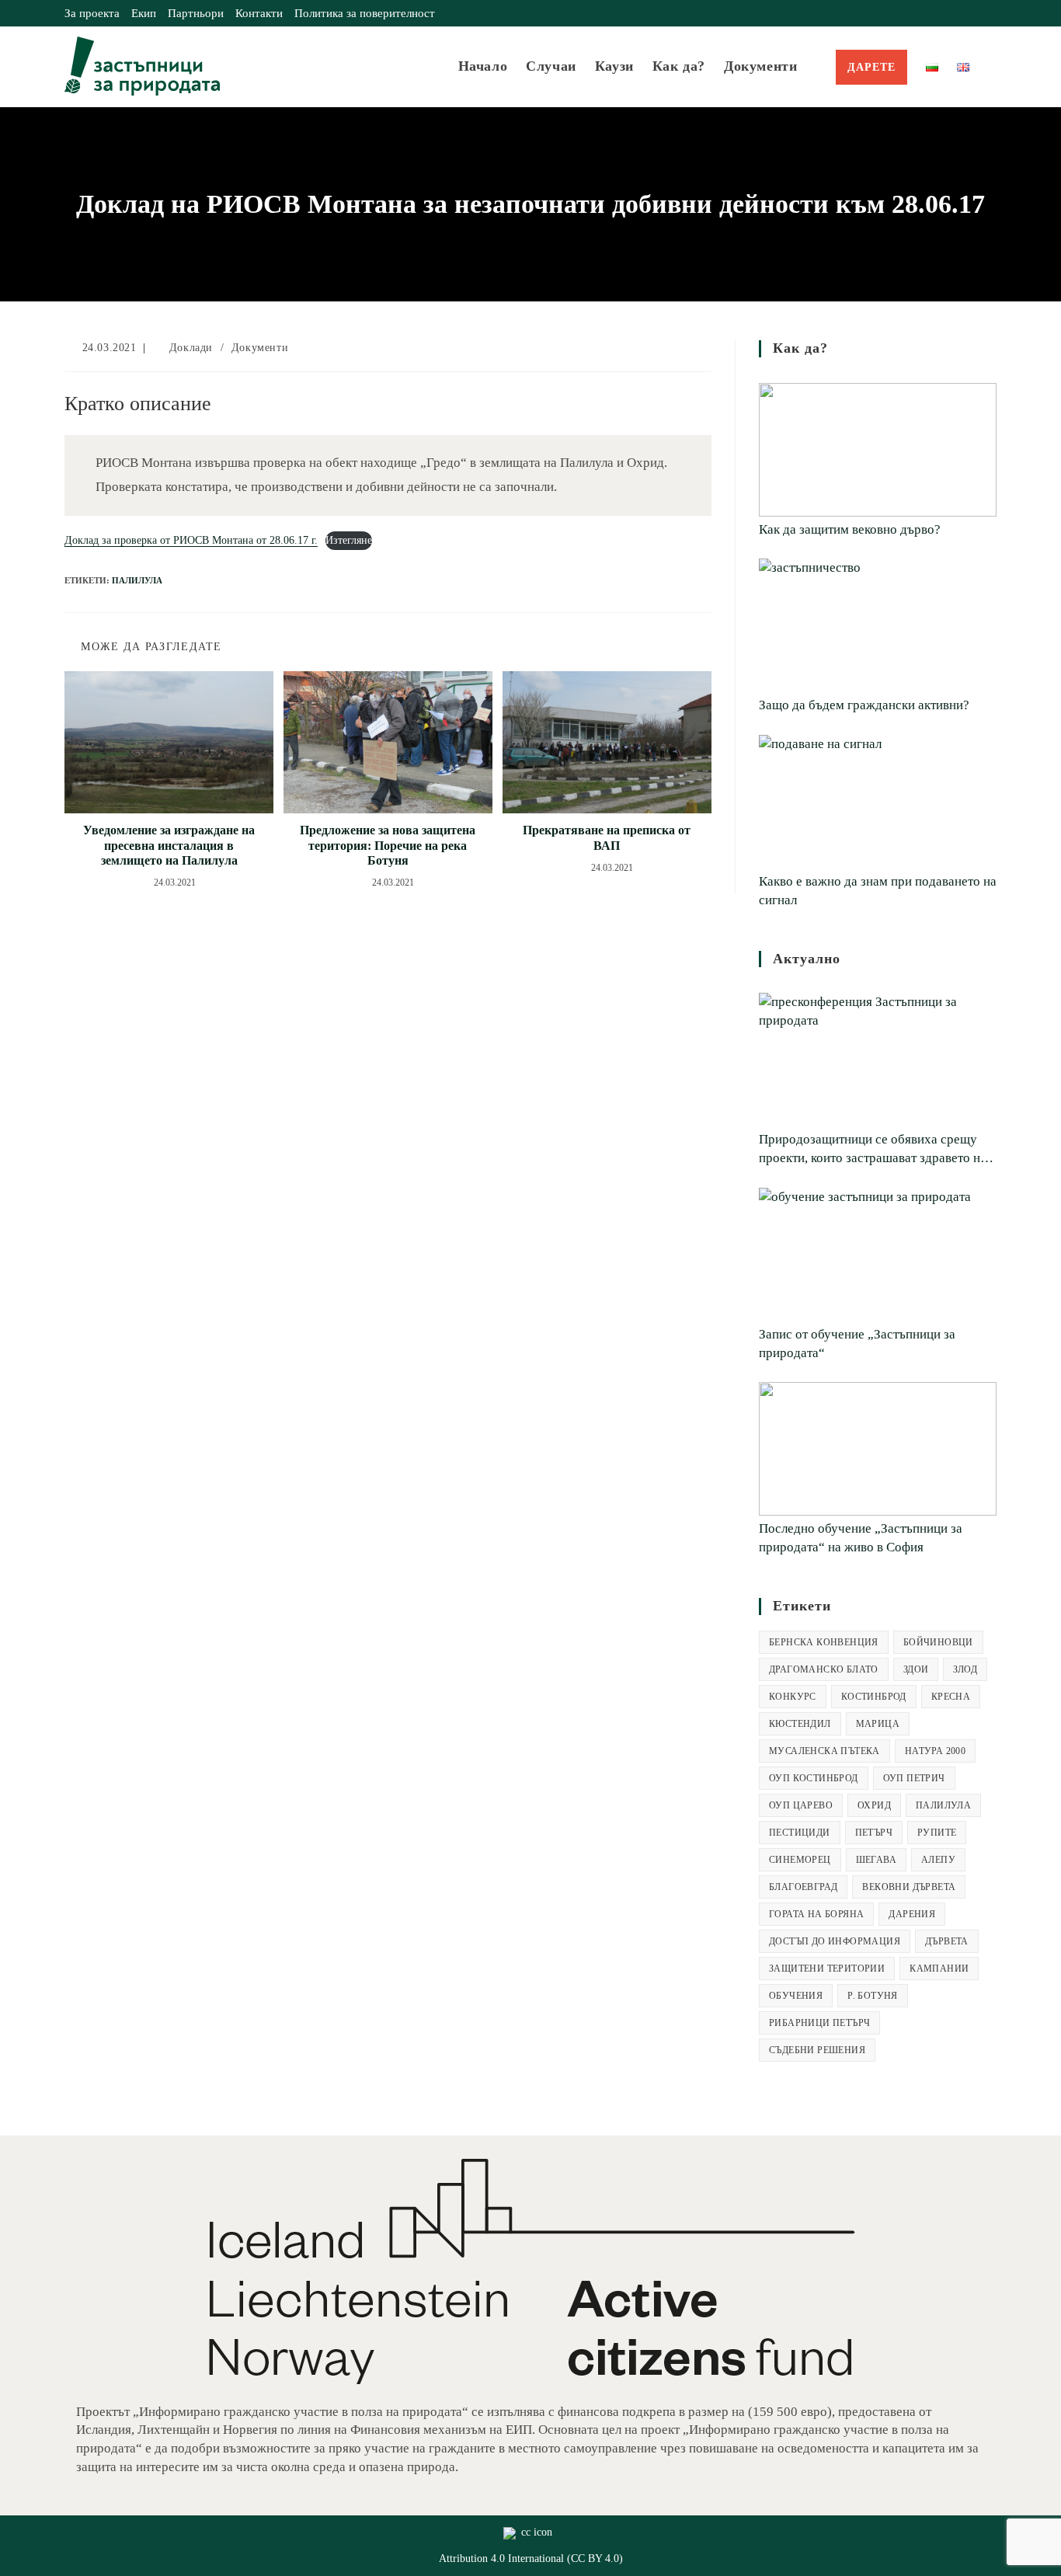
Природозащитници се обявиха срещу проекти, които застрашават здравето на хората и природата (873, 1150)
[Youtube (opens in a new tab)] (990, 13)
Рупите (937, 1833)
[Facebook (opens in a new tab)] (957, 13)
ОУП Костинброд (814, 1778)
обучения (796, 1996)
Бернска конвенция (824, 1642)
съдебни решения (817, 2050)
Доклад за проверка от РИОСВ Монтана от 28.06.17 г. (191, 540)
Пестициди (800, 1833)
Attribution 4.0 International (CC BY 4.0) (531, 2559)
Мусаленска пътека (824, 1751)
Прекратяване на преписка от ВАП (607, 837)
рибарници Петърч (819, 2023)
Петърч (874, 1833)
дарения (912, 1914)
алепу (938, 1860)
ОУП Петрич (914, 1778)
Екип (144, 13)
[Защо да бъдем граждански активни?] (878, 625)
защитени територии (827, 1969)
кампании (939, 1969)
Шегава (876, 1860)
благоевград (803, 1887)
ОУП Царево (801, 1805)
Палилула (137, 580)
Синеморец (800, 1860)
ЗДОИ (916, 1669)
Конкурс (793, 1697)
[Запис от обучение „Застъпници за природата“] (878, 1255)
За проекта (92, 13)
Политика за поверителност (365, 13)
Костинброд (874, 1697)
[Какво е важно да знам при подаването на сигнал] (878, 802)
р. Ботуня (873, 1996)
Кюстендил (800, 1724)
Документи (260, 348)
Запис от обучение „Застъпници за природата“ (857, 1344)
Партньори (196, 13)
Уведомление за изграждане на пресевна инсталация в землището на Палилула (169, 845)
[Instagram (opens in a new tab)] (974, 13)
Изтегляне (349, 540)
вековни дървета (909, 1887)
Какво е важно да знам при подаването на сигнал (878, 891)
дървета (947, 1941)
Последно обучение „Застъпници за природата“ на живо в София (861, 1538)
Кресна (951, 1697)
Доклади (191, 348)
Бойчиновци (938, 1642)
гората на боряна (816, 1914)
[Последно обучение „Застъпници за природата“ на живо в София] (878, 1449)
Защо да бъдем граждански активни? (864, 705)
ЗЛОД (965, 1669)
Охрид (874, 1805)
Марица (878, 1724)
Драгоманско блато (824, 1669)
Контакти (259, 13)
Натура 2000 (935, 1751)
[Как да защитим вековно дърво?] (878, 450)
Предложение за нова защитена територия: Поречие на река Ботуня (388, 845)
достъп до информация (835, 1941)
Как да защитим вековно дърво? (850, 529)
